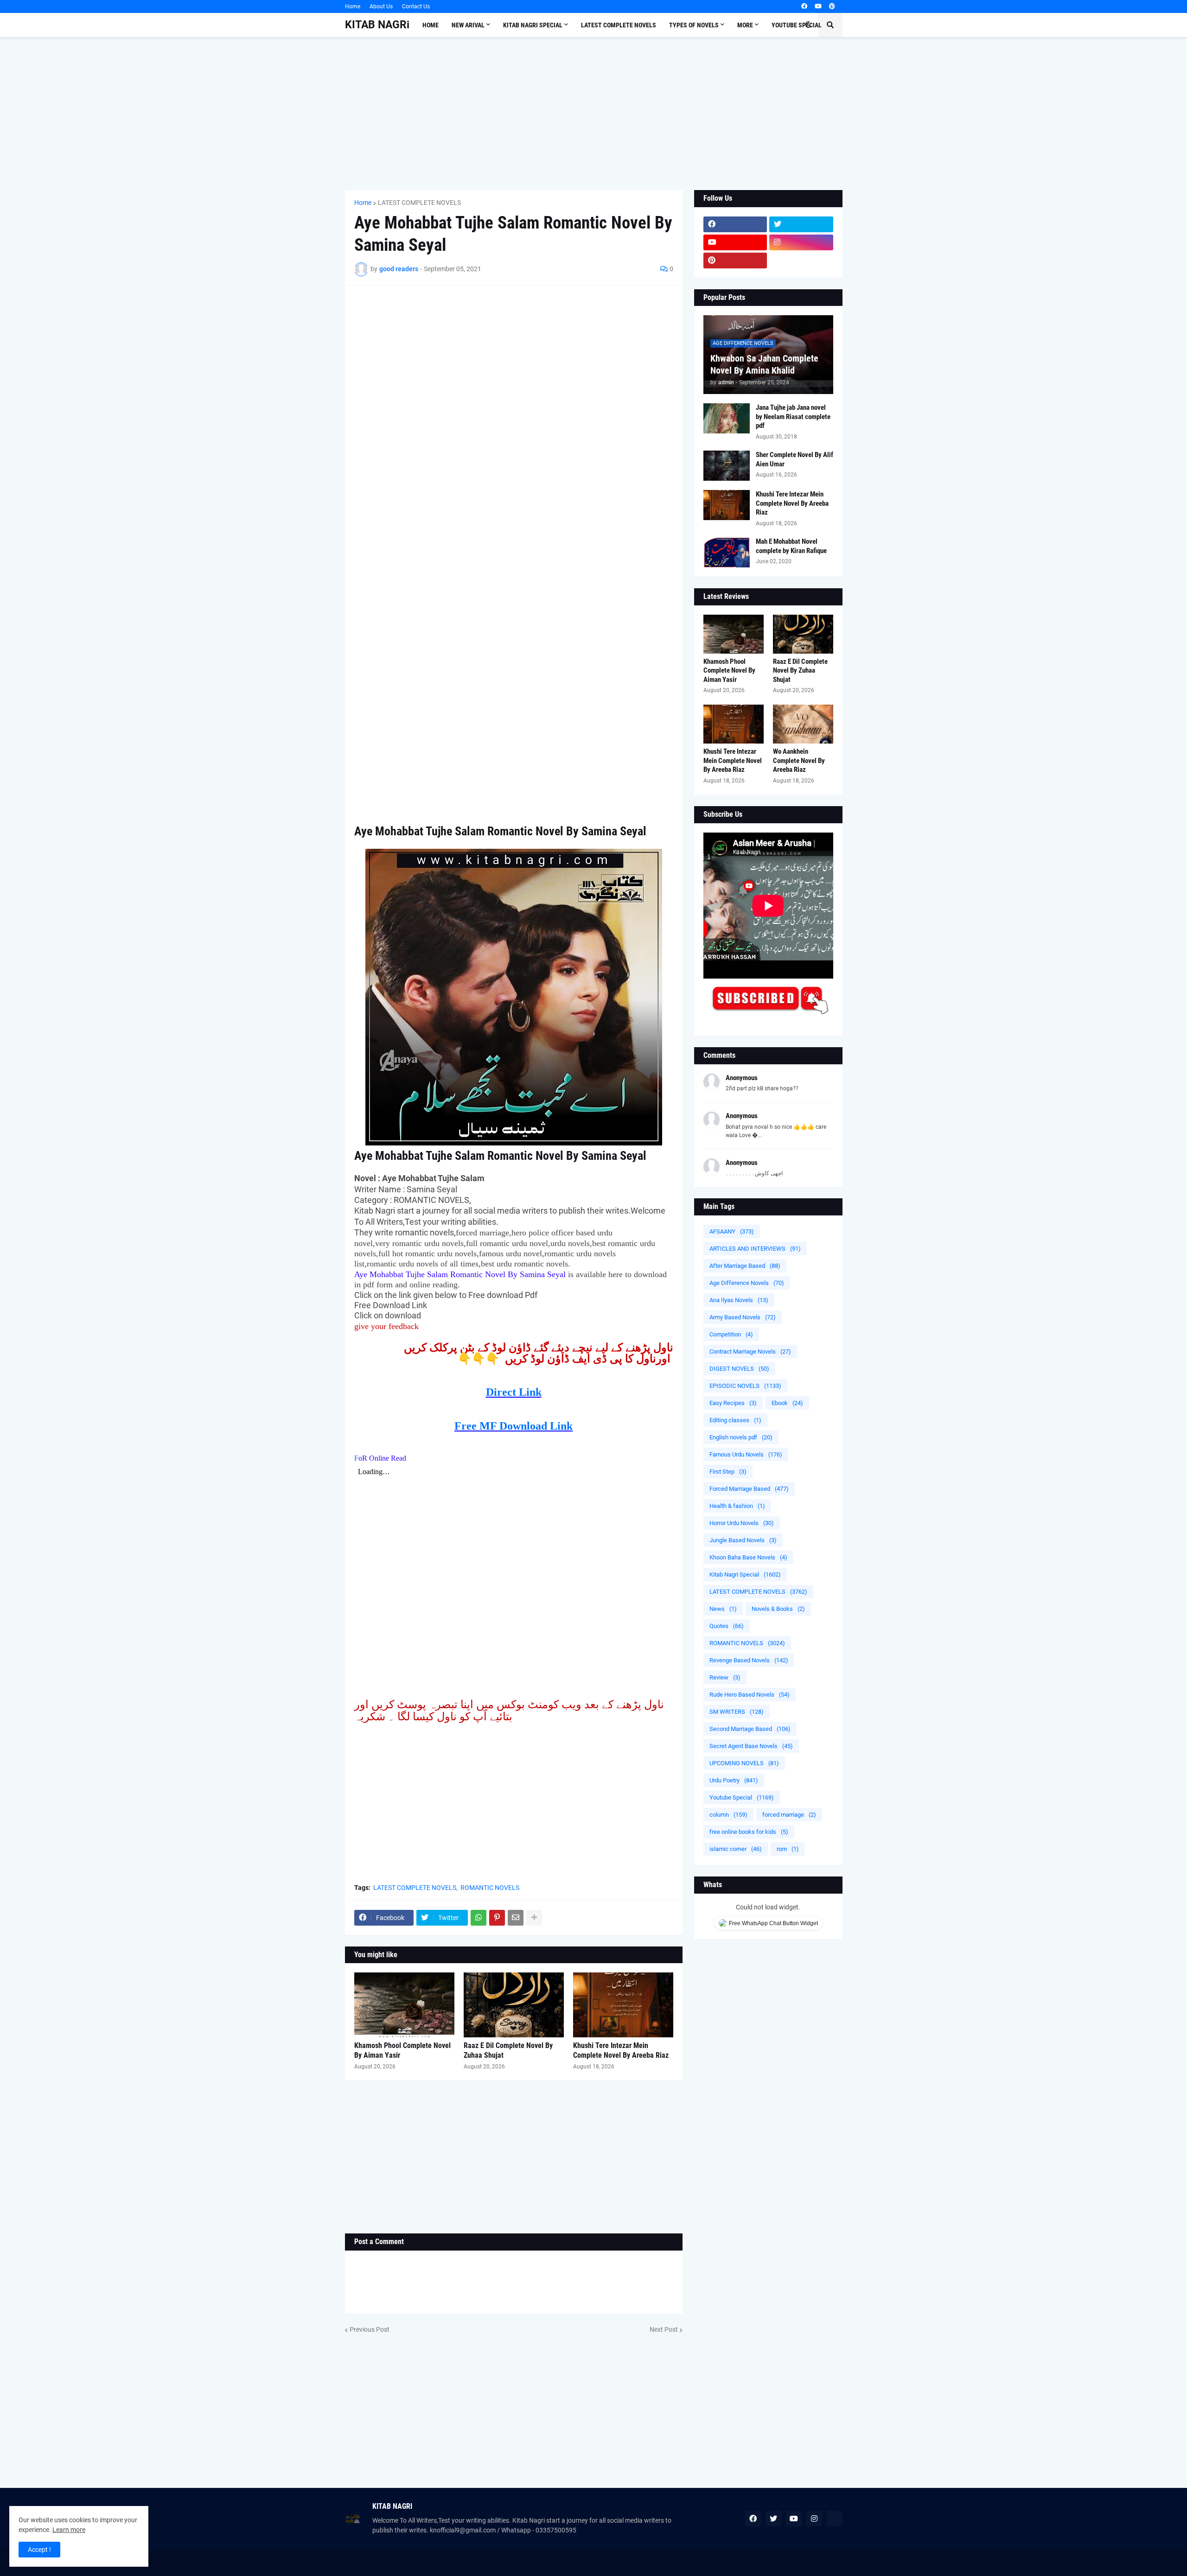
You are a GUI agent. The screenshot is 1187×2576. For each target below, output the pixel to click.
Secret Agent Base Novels (751, 1746)
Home (353, 6)
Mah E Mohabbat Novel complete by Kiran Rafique (791, 546)
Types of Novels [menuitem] (694, 25)
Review (725, 1677)
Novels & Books (778, 1609)
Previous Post (370, 2329)
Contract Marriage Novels (750, 1352)
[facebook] (804, 6)
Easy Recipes (733, 1403)
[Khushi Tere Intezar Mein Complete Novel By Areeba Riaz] (623, 2005)
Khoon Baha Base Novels (748, 1557)
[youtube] (818, 6)
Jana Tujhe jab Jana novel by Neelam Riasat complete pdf (793, 417)
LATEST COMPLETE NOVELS (419, 203)
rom (788, 1849)
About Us (381, 6)
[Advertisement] (594, 114)
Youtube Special (742, 1797)
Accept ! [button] (39, 2550)
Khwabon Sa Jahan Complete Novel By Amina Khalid (764, 364)
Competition (731, 1334)
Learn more (69, 2530)
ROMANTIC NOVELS (490, 1888)
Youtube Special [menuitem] (797, 25)
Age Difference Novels (747, 1283)
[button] (808, 25)
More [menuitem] (745, 25)
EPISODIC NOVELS (745, 1386)
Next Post (664, 2329)
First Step (728, 1472)
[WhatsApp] (479, 1918)
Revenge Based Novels (749, 1660)
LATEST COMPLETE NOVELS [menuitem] (619, 25)
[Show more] (534, 1918)
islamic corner (736, 1849)
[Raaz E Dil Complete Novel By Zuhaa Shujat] (514, 2005)
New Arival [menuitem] (468, 25)
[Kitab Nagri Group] (801, 261)
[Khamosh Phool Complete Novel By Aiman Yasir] (404, 2005)
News (723, 1609)
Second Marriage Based (750, 1729)
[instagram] (801, 242)
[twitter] (801, 224)
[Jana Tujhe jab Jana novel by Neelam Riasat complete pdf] (727, 418)
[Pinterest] (497, 1918)
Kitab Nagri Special (745, 1574)
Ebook (787, 1403)
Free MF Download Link (514, 1426)
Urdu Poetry (734, 1780)
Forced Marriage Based (749, 1489)
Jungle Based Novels (743, 1540)
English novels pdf (741, 1437)
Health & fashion (737, 1506)
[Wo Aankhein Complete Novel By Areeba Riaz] (803, 724)
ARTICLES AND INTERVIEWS (755, 1249)
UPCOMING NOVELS (744, 1763)
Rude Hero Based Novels (750, 1695)
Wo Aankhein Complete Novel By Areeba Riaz (799, 760)
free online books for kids (749, 1832)
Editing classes (735, 1420)
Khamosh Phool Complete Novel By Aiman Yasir (402, 2050)
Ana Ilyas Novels (739, 1300)
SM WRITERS (737, 1712)
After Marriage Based (745, 1266)
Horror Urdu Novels (742, 1523)
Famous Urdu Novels (746, 1454)
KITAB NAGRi (377, 25)
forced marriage (789, 1815)
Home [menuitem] (431, 25)
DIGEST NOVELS (739, 1369)
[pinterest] (832, 6)
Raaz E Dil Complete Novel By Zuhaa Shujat (508, 2050)
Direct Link (514, 1392)
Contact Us (416, 6)
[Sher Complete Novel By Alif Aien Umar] (727, 466)
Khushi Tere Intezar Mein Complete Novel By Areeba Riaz (621, 2050)
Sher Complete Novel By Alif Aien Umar (795, 459)
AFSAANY (732, 1231)
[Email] (516, 1918)
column (728, 1815)
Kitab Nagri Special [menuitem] (533, 25)
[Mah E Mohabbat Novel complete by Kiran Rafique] (727, 552)
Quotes (727, 1626)
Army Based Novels (743, 1317)
